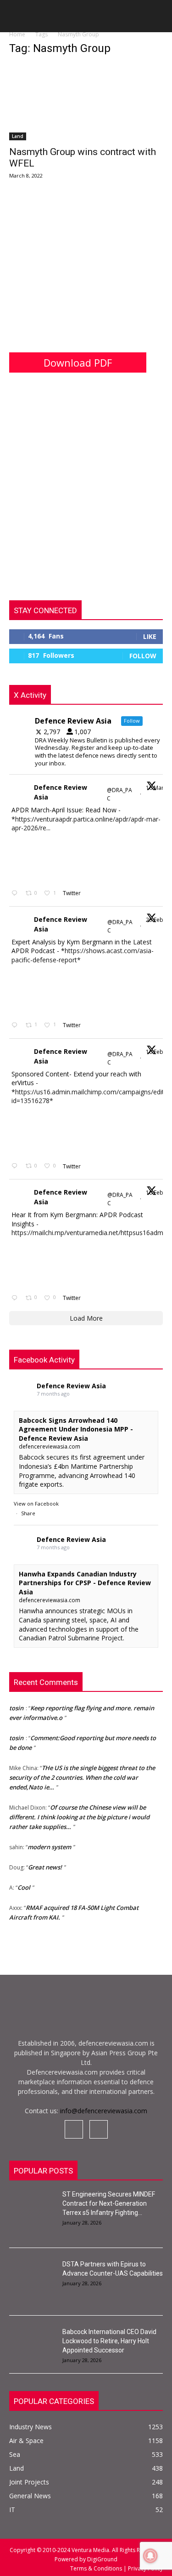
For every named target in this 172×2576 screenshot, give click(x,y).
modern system (49, 1844)
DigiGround (102, 2559)
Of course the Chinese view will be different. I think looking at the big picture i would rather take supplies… (79, 1814)
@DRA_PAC (119, 794)
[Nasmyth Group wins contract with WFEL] (86, 102)
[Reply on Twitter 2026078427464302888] (16, 1026)
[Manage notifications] (150, 2556)
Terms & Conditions (97, 2568)
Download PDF (78, 362)
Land (18, 136)
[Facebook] (74, 2129)
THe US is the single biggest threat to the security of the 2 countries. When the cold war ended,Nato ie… (82, 1774)
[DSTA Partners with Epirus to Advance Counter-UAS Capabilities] (32, 2276)
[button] (16, 19)
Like (150, 636)
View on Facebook (36, 1504)
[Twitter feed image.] (34, 859)
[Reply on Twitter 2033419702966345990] (16, 894)
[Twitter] (99, 2129)
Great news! (45, 1864)
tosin (16, 1705)
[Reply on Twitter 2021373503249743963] (16, 1166)
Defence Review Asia (61, 792)
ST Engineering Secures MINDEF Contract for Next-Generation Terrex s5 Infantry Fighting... (109, 2203)
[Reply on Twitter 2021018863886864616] (16, 1298)
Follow (143, 656)
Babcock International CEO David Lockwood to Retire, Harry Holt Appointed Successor (109, 2341)
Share (28, 1513)
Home (17, 34)
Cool (24, 1884)
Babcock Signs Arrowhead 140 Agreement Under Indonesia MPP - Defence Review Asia (76, 1429)
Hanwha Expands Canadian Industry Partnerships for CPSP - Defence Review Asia (85, 1583)
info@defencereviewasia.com (104, 2111)
